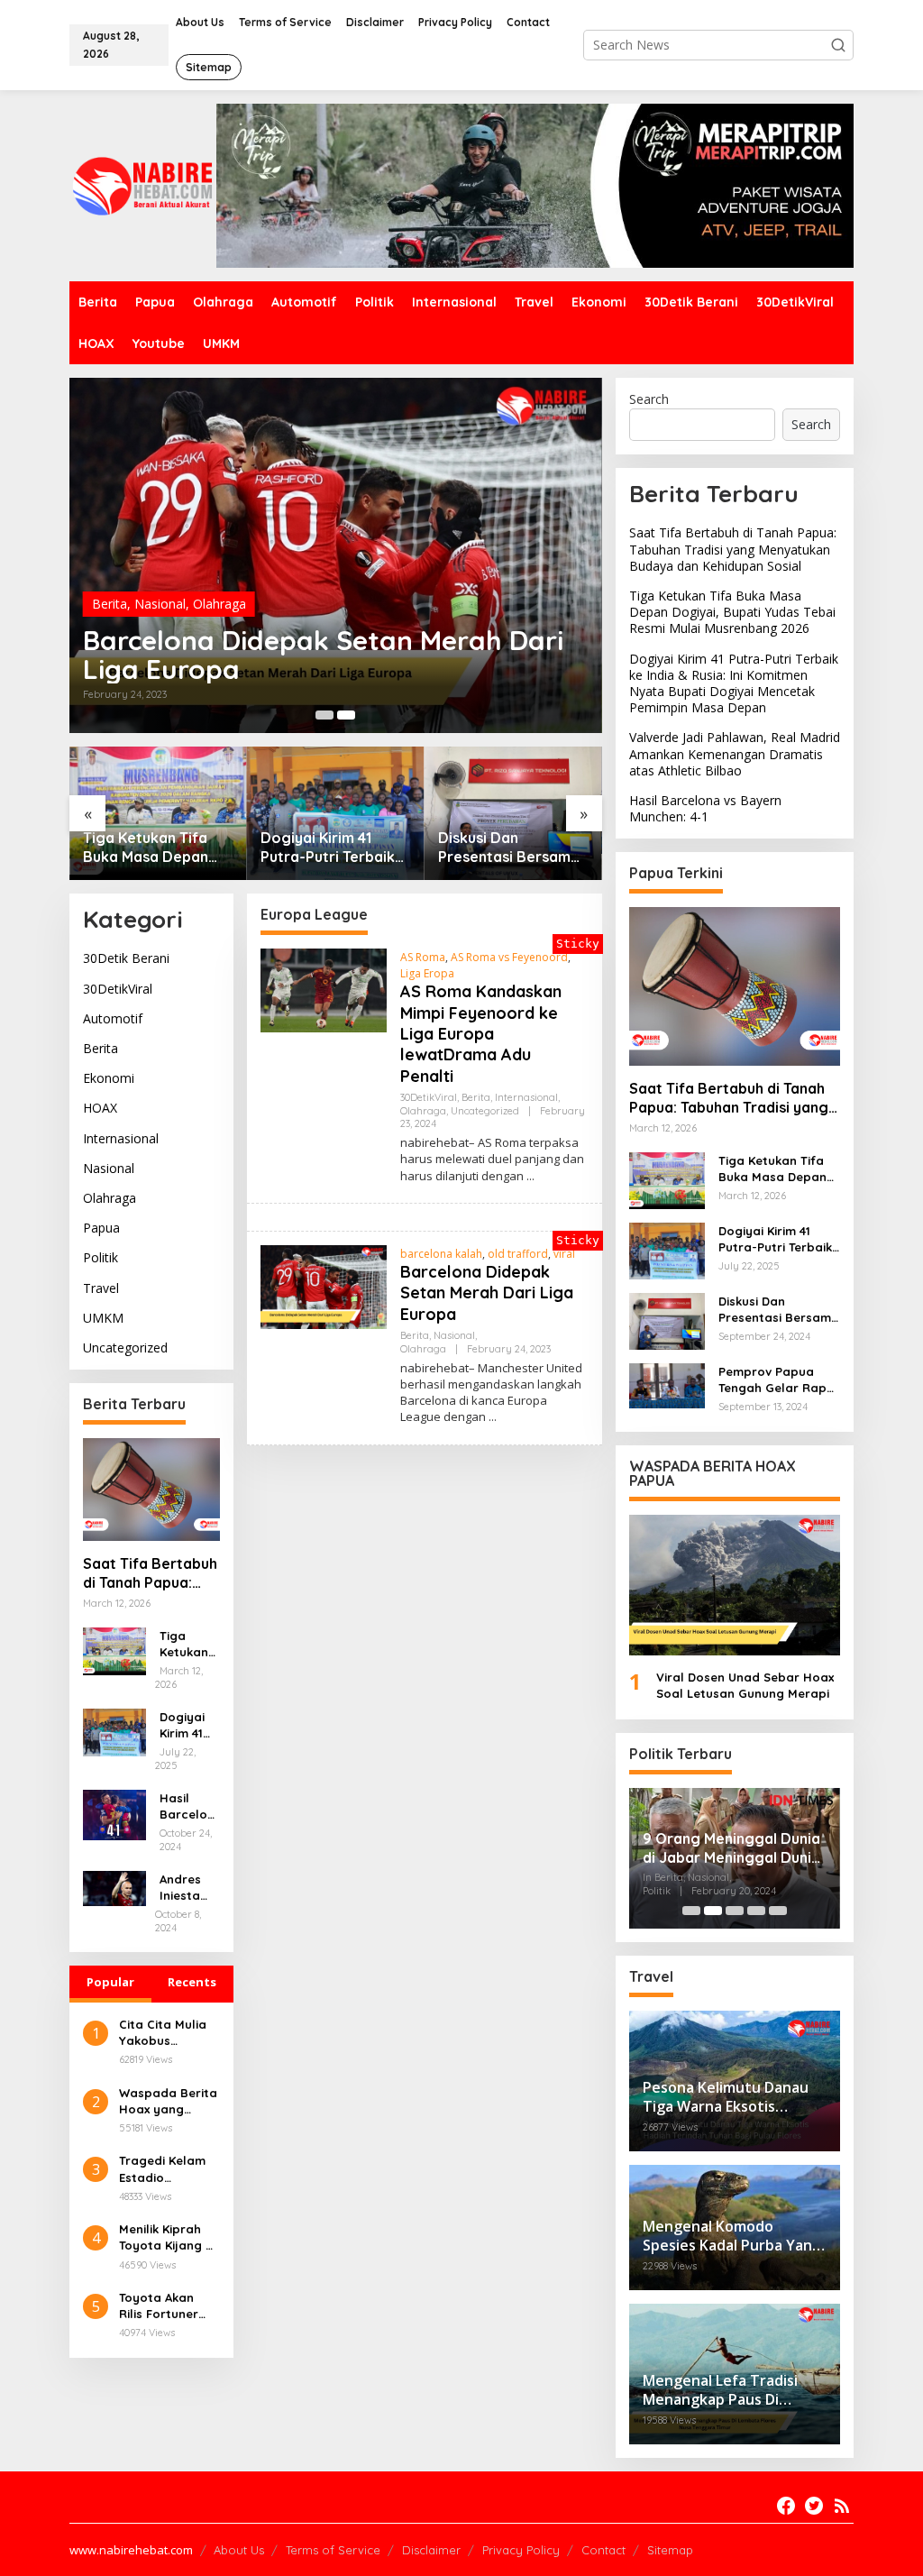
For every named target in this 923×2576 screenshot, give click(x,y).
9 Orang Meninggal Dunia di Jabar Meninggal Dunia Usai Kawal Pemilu (731, 1848)
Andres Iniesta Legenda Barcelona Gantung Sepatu (187, 1888)
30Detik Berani (126, 958)
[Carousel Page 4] (756, 1911)
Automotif (113, 1018)
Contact (603, 2550)
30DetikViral (118, 989)
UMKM (103, 1318)
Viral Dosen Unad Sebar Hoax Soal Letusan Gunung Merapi (745, 1685)
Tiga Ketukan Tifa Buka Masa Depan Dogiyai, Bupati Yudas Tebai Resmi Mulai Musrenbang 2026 (148, 848)
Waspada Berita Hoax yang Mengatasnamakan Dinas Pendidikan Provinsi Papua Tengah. (168, 2101)
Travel (101, 1288)
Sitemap (670, 2550)
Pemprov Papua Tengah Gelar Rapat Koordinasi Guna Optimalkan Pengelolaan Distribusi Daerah (779, 1380)
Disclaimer (431, 2550)
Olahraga (219, 604)
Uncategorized (125, 1348)
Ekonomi (109, 1078)
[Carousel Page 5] (778, 1911)
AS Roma (423, 957)
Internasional (121, 1138)
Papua (101, 1228)
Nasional (160, 604)
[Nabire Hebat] (143, 184)
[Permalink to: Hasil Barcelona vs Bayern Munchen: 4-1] (114, 1814)
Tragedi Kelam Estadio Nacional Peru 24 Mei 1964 (162, 2169)
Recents (192, 1982)
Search (649, 399)
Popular (110, 1982)
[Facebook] (786, 2506)
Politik (101, 1257)
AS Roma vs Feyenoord (509, 957)
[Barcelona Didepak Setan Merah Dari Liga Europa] (493, 1417)
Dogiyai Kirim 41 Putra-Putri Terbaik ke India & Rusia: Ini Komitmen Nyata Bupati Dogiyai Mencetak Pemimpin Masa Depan (331, 848)
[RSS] (842, 2506)
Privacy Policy (521, 2550)
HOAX (100, 1108)
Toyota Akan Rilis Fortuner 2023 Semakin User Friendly (159, 2306)
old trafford (518, 1254)
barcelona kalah (441, 1254)
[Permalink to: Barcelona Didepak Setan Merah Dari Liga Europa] (336, 555)
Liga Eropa (427, 973)
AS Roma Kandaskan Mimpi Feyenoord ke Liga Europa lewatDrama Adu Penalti (481, 1034)
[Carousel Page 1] (324, 715)
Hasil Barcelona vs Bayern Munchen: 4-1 (187, 1806)
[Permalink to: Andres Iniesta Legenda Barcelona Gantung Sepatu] (114, 1888)
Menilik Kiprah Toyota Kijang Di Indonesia (168, 2237)
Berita (110, 604)
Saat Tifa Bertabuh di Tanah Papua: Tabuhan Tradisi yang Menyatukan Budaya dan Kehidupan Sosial (150, 1573)
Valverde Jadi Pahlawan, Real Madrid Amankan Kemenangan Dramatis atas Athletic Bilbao (735, 753)
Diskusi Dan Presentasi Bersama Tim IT (509, 848)
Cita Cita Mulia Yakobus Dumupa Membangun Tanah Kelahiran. (169, 2033)
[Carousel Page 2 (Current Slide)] (346, 715)
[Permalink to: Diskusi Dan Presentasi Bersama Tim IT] (513, 813)
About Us (239, 2550)
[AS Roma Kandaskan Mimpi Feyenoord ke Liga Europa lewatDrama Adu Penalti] (530, 1176)
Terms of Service (333, 2550)
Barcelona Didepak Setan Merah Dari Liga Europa (323, 655)
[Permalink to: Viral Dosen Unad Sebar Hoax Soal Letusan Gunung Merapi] (735, 1585)
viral (564, 1254)
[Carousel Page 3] (735, 1911)
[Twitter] (814, 2506)
